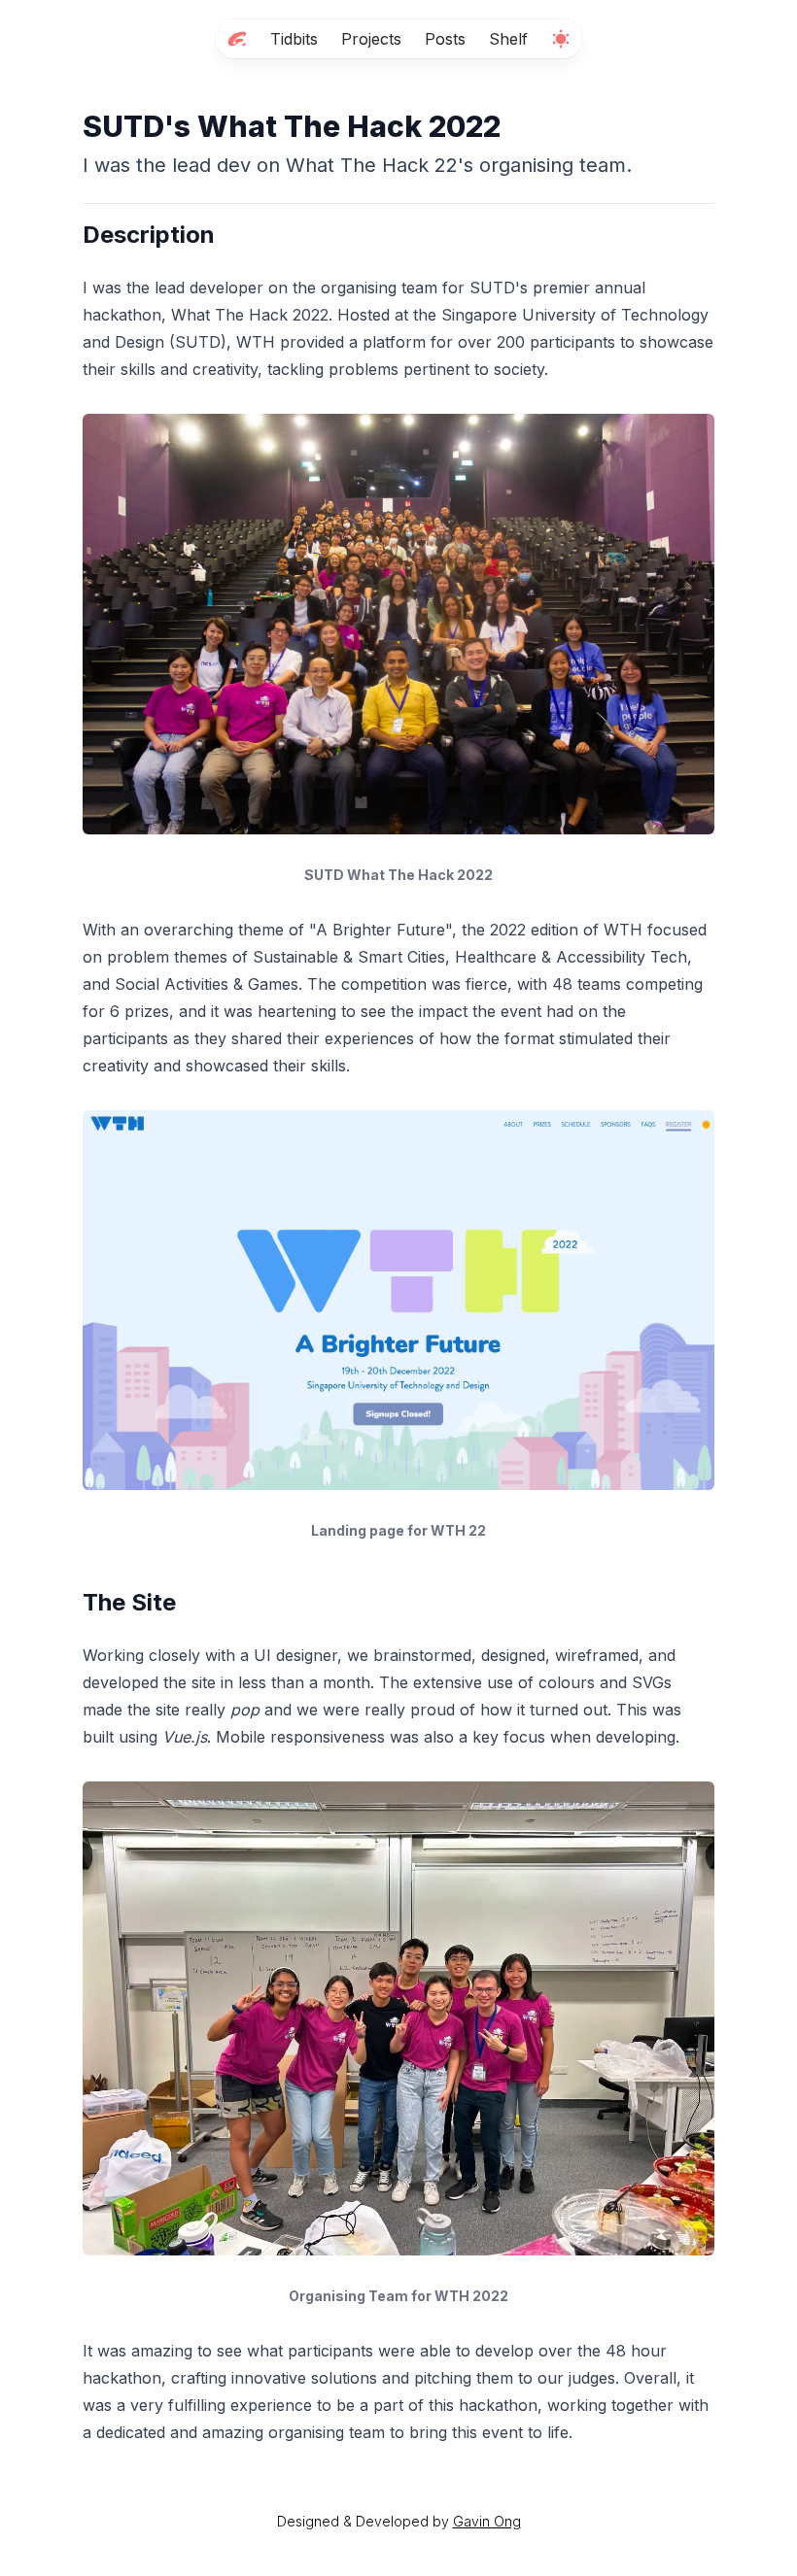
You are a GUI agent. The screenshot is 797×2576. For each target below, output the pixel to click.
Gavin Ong (487, 2521)
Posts (445, 39)
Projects (371, 39)
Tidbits (294, 39)
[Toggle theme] (561, 39)
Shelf (508, 39)
